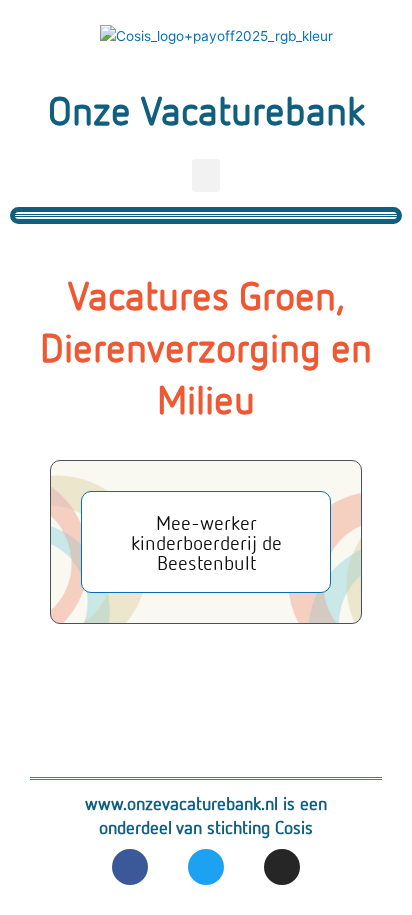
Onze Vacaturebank (206, 109)
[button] (206, 175)
